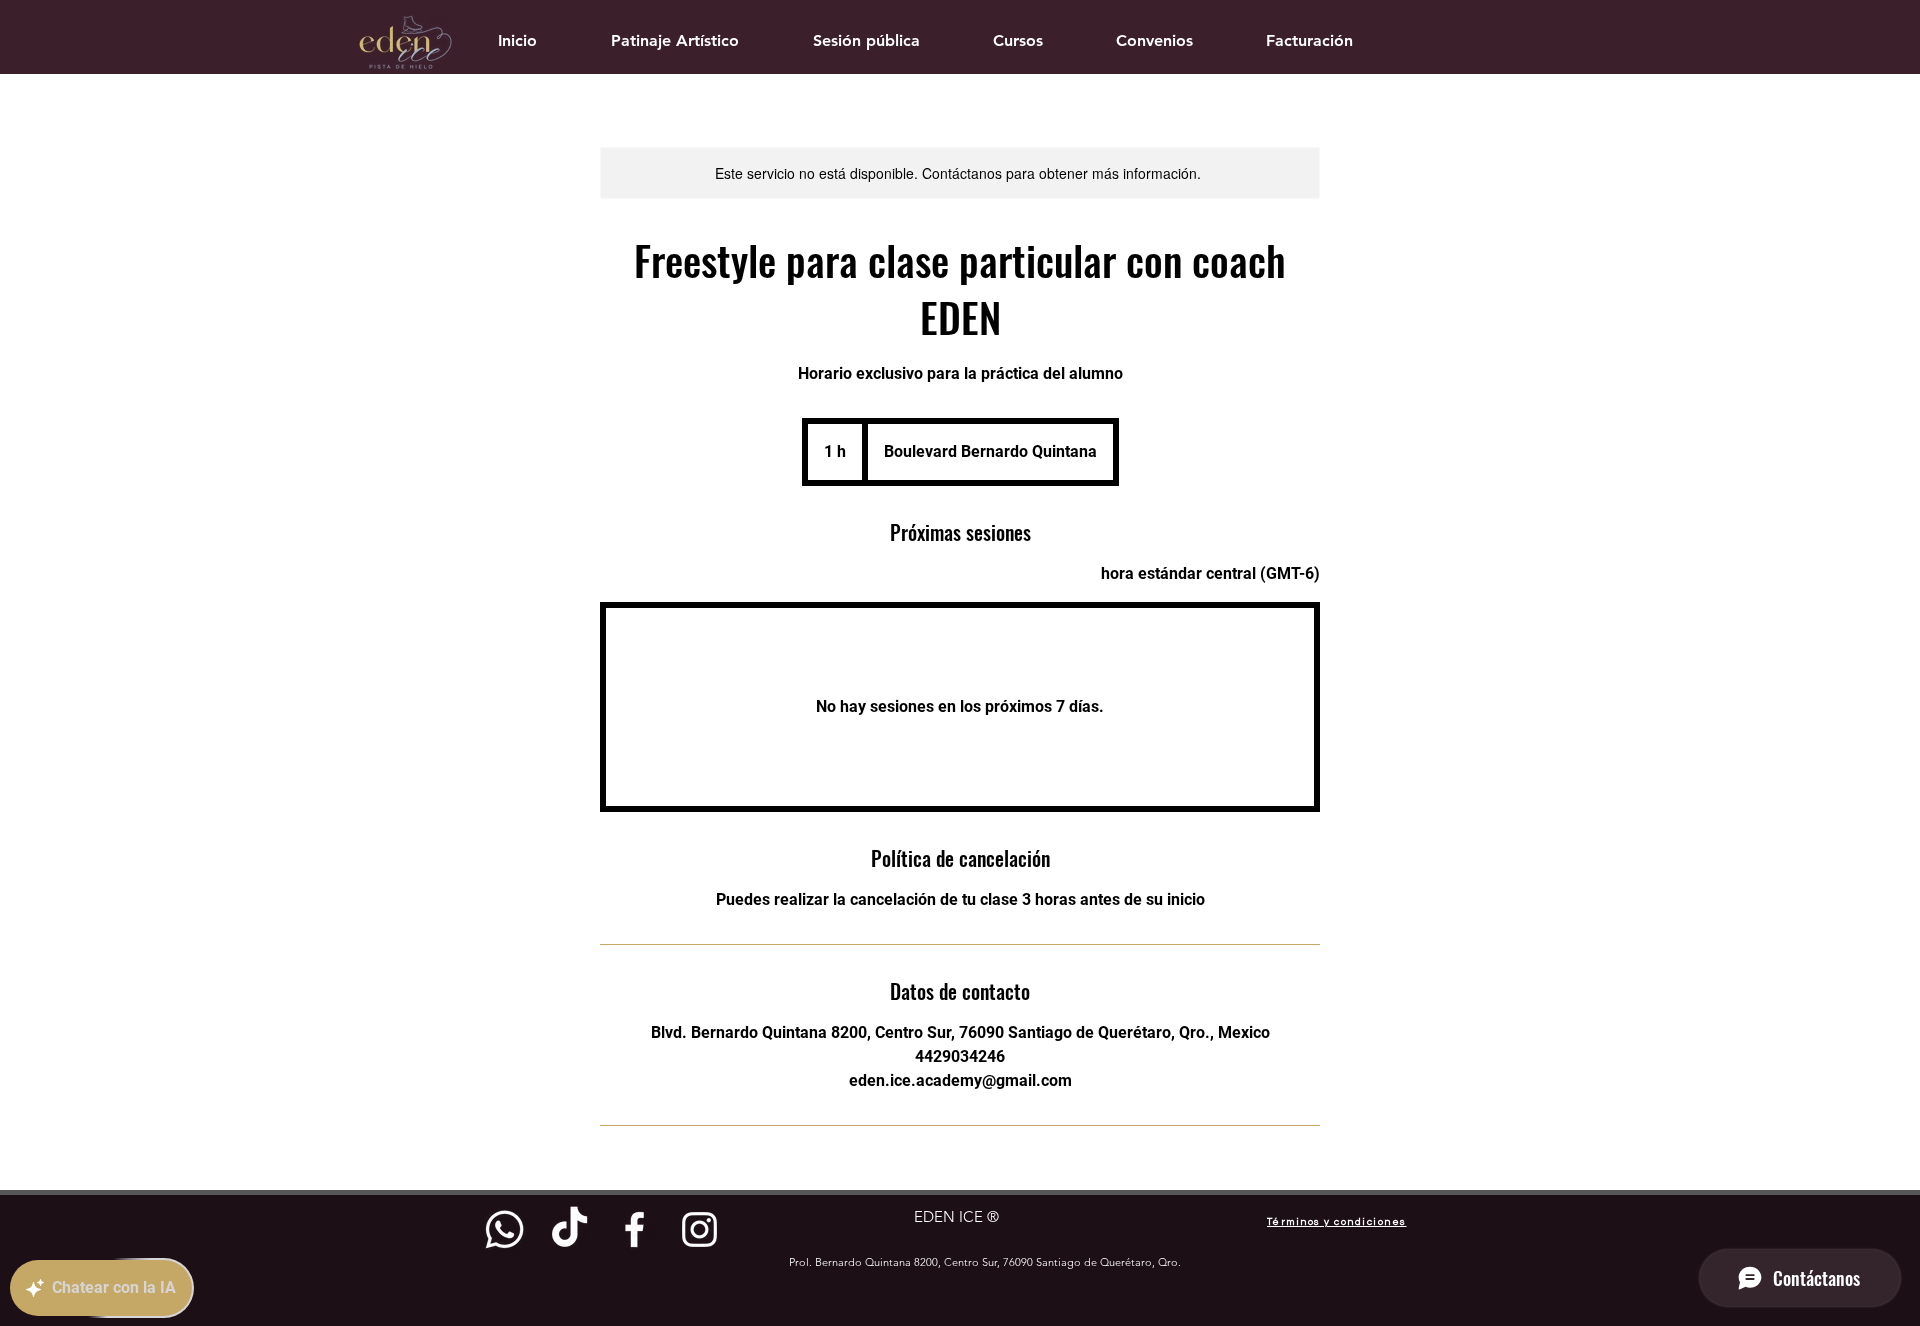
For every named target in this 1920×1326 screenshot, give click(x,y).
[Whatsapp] (504, 1229)
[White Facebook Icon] (634, 1229)
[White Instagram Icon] (699, 1229)
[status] (1210, 574)
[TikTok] (569, 1229)
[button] (1018, 40)
